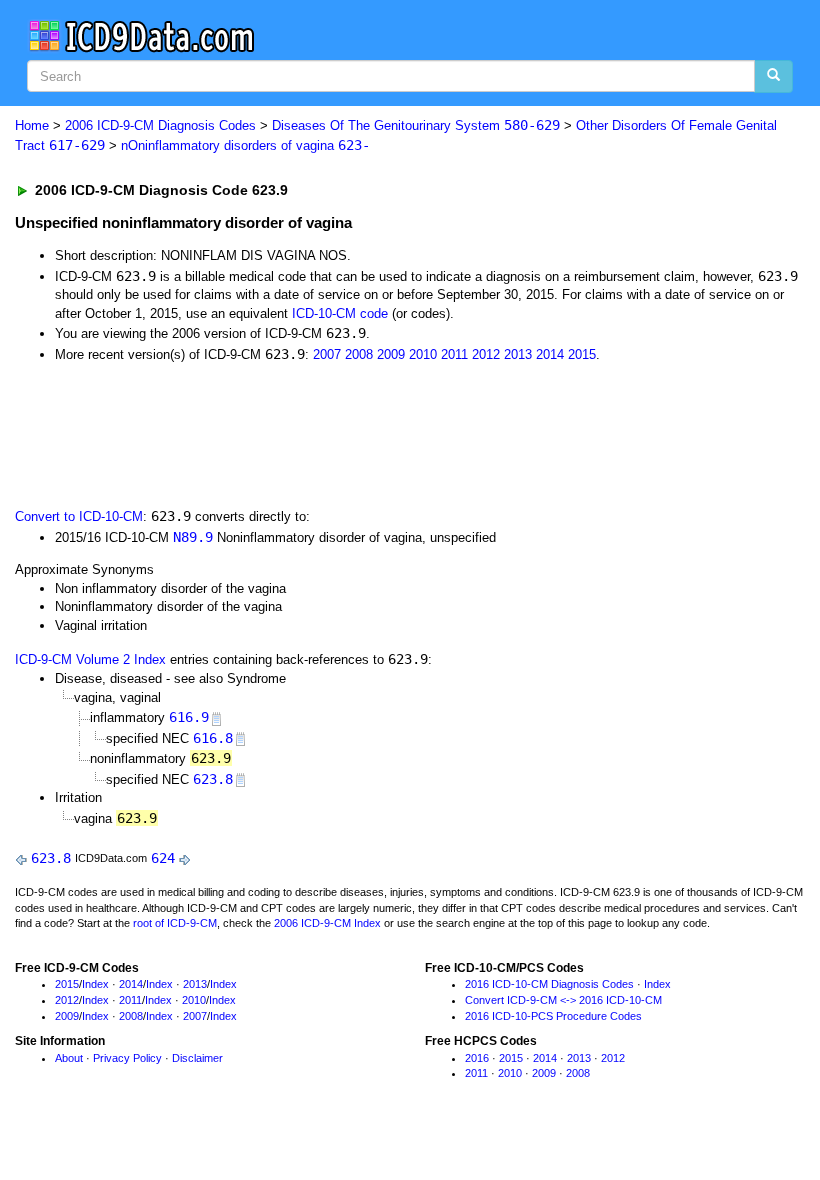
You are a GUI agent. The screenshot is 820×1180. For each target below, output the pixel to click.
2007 (327, 354)
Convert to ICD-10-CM (79, 516)
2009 (391, 354)
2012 (486, 354)
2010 (423, 354)
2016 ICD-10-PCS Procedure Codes (553, 1016)
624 (163, 858)
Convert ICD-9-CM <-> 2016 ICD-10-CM (563, 1000)
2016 (477, 1058)
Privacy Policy (127, 1058)
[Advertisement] (372, 433)
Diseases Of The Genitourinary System (416, 125)
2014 (550, 354)
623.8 (213, 779)
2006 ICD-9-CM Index (327, 923)
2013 (518, 354)
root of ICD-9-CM (175, 923)
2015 (582, 354)
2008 (359, 354)
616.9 (189, 717)
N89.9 (193, 537)
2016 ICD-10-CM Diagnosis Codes (549, 984)
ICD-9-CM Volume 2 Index (90, 659)
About (69, 1058)
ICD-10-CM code (340, 313)
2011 (454, 354)
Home (32, 125)
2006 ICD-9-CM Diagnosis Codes (160, 125)
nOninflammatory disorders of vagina (245, 145)
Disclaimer (197, 1058)
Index (95, 984)
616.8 (213, 738)
